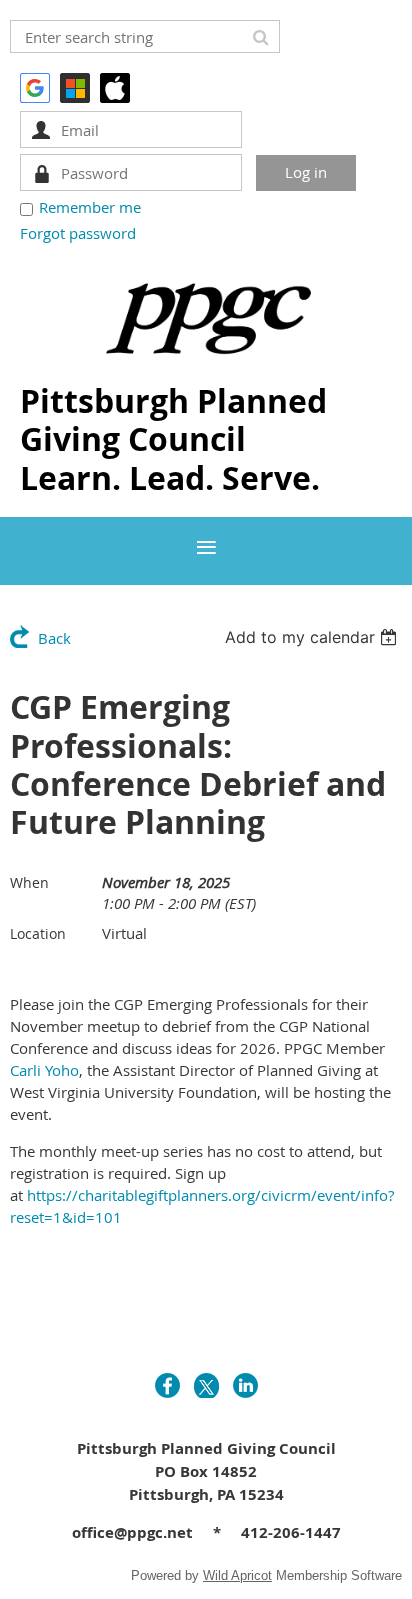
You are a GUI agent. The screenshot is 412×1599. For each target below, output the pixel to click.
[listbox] (313, 637)
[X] (206, 1385)
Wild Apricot (237, 1575)
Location (38, 933)
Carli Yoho (44, 1070)
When (29, 882)
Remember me (90, 207)
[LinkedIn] (245, 1385)
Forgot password (78, 233)
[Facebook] (167, 1385)
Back (54, 638)
